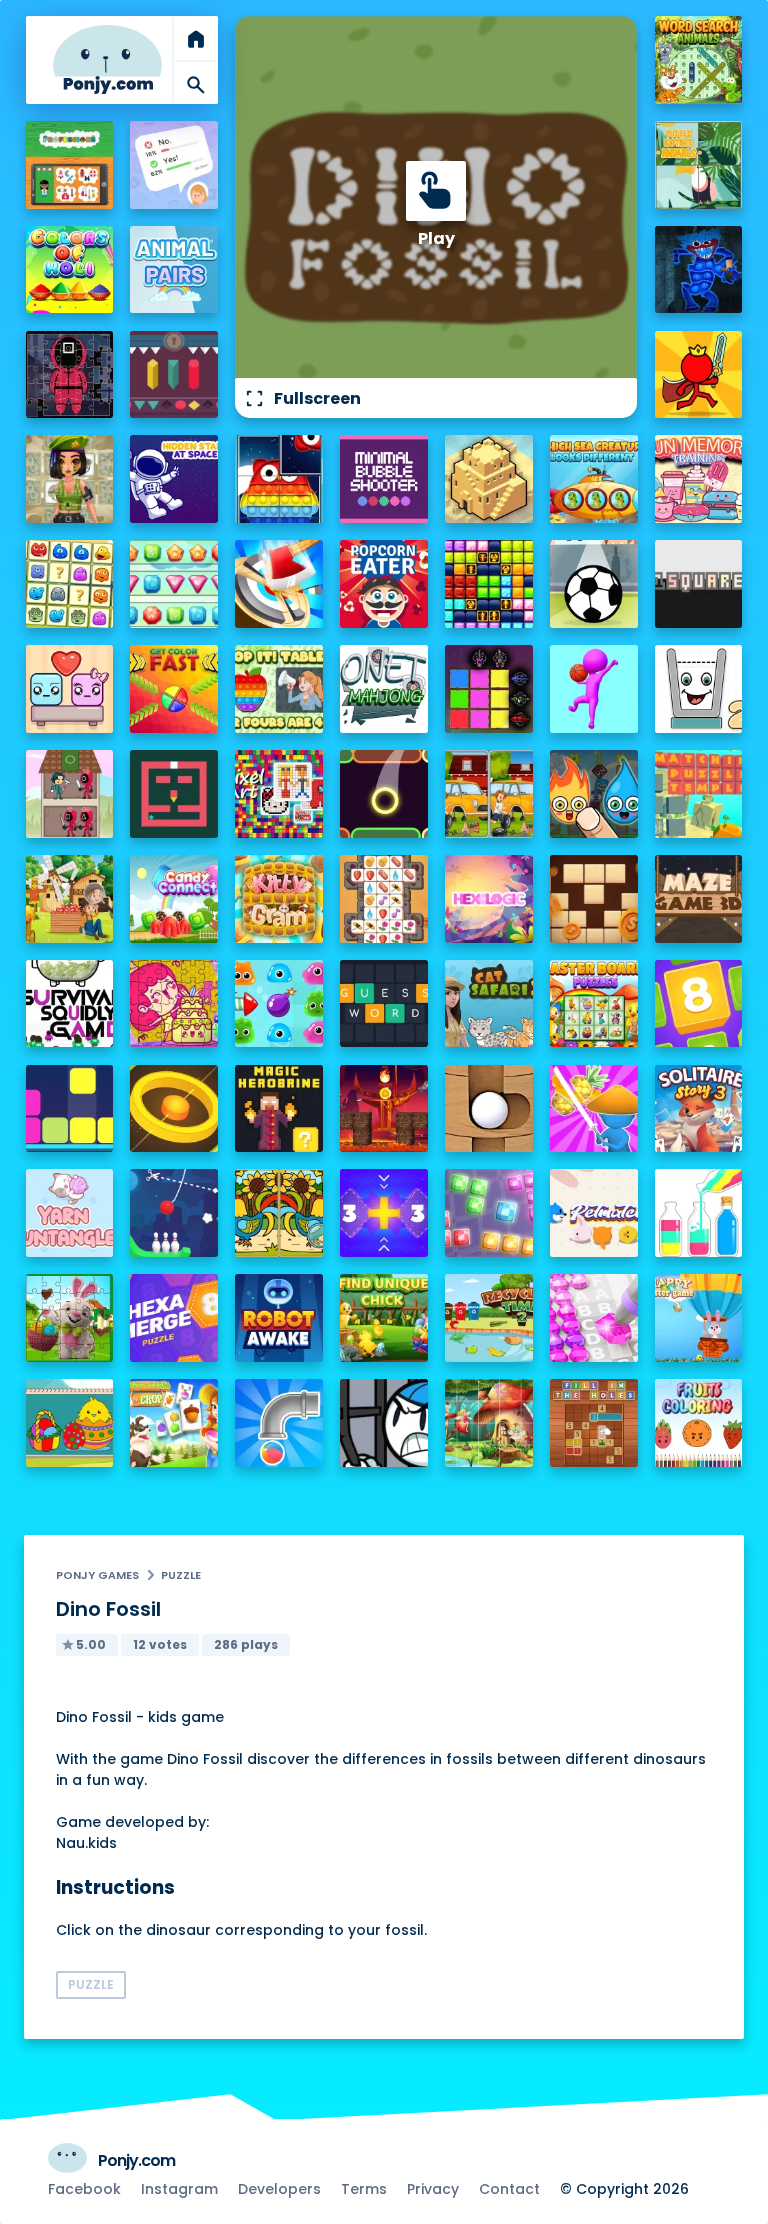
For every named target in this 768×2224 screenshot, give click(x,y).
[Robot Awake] (279, 1318)
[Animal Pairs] (174, 270)
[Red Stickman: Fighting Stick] (699, 375)
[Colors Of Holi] (70, 270)
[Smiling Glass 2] (699, 689)
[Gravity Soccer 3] (594, 584)
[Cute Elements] (594, 794)
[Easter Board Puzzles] (594, 1004)
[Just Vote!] (174, 165)
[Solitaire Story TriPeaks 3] (699, 1109)
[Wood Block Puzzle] (594, 899)
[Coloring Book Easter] (70, 1423)
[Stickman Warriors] (384, 1423)
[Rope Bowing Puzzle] (174, 1213)
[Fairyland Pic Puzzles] (489, 1423)
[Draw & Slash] (594, 1109)
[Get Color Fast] (174, 689)
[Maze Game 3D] (699, 899)
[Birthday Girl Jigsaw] (174, 1004)
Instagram (179, 2189)
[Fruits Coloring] (699, 1423)
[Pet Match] (594, 1213)
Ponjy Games (97, 1575)
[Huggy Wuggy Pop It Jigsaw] (699, 270)
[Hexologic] (489, 899)
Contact (509, 2189)
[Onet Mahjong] (384, 689)
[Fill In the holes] (594, 1423)
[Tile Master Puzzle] (384, 899)
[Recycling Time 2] (489, 1318)
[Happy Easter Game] (699, 1318)
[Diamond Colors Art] (594, 1318)
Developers (279, 2189)
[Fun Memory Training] (699, 479)
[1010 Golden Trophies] (489, 584)
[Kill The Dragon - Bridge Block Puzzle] (384, 1109)
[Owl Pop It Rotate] (279, 479)
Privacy (433, 2189)
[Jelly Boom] (279, 1004)
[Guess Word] (384, 1004)
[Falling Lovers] (70, 689)
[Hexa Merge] (174, 1318)
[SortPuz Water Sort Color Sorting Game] (699, 1213)
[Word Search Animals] (699, 60)
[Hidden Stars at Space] (174, 479)
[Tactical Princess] (70, 479)
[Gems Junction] (174, 584)
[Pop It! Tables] (279, 689)
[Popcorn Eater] (384, 584)
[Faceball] (594, 689)
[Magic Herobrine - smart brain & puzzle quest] (279, 1109)
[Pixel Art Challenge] (279, 794)
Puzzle (181, 1575)
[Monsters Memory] (70, 584)
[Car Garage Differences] (489, 794)
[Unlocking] (174, 375)
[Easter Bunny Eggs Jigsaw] (70, 1318)
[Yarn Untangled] (70, 1213)
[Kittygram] (279, 899)
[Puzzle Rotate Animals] (699, 165)
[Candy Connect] (174, 899)
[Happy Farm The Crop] (174, 1423)
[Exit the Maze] (174, 794)
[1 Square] (699, 584)
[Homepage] (108, 59)
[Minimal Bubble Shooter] (384, 479)
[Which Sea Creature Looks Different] (594, 479)
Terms (364, 2189)
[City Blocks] (489, 479)
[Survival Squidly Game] (70, 1004)
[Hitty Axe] (279, 584)
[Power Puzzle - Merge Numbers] (699, 1004)
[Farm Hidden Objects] (70, 899)
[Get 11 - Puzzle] (384, 1213)
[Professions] (70, 165)
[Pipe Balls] (279, 1423)
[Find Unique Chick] (384, 1318)
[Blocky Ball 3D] (489, 1109)
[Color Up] (384, 794)
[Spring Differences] (279, 1213)
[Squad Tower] (70, 794)
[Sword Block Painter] (489, 689)
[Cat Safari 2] (489, 1004)
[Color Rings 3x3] (174, 1109)
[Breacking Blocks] (70, 1109)
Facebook (84, 2189)
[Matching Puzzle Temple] (699, 794)
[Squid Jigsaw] (70, 375)
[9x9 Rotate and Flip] (489, 1213)
